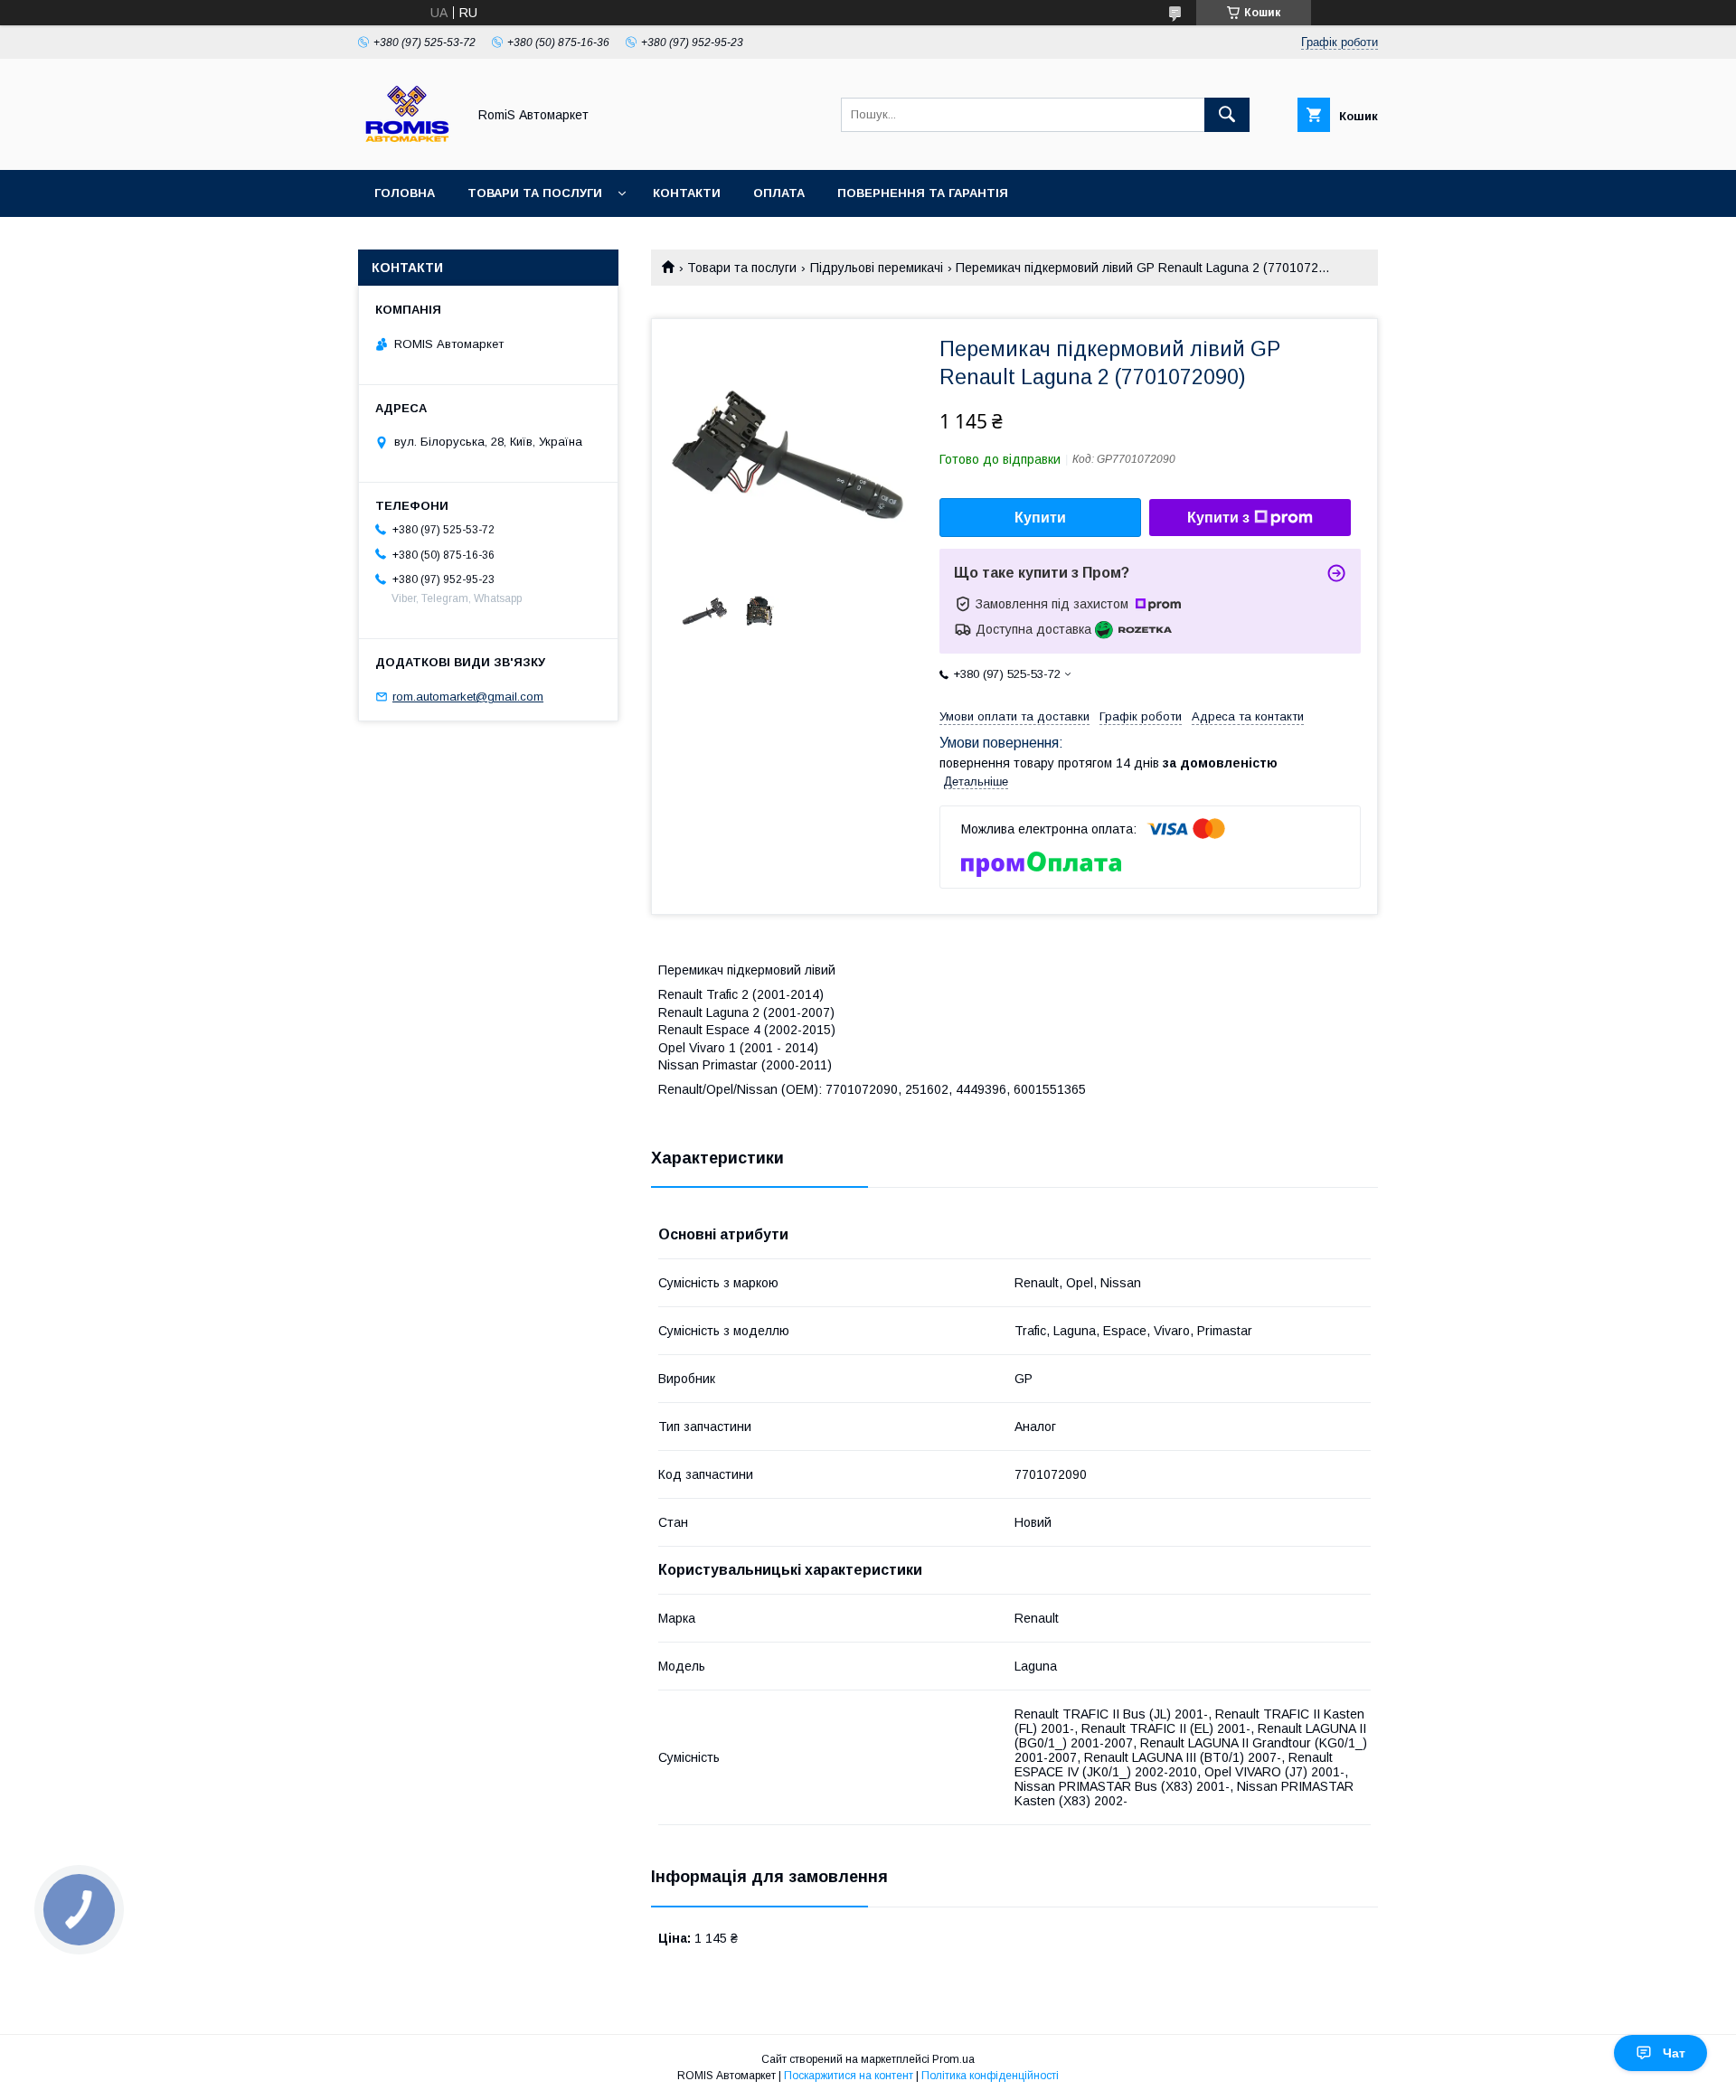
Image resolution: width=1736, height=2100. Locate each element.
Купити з (1218, 518)
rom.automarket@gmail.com (468, 697)
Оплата (779, 193)
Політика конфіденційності (990, 2076)
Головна (405, 193)
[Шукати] (1227, 115)
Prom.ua (953, 2059)
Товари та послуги (535, 193)
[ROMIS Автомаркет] (407, 146)
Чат (1674, 2053)
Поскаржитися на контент (849, 2076)
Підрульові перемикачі (877, 268)
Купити (1040, 518)
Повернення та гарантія (923, 193)
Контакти (687, 193)
